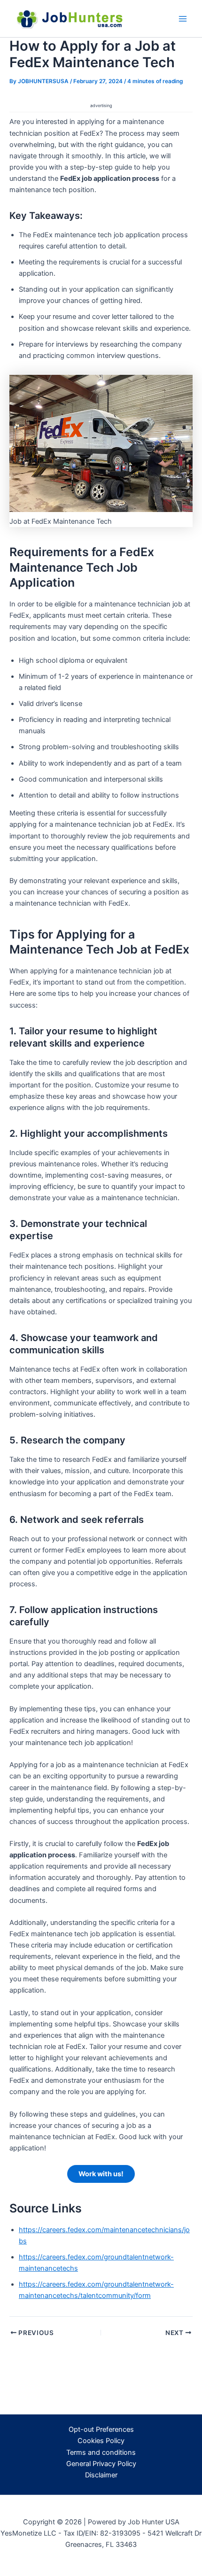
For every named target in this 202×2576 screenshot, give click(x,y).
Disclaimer (101, 2475)
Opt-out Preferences (101, 2429)
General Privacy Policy (101, 2464)
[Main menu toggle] (183, 19)
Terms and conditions (101, 2452)
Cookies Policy (101, 2441)
